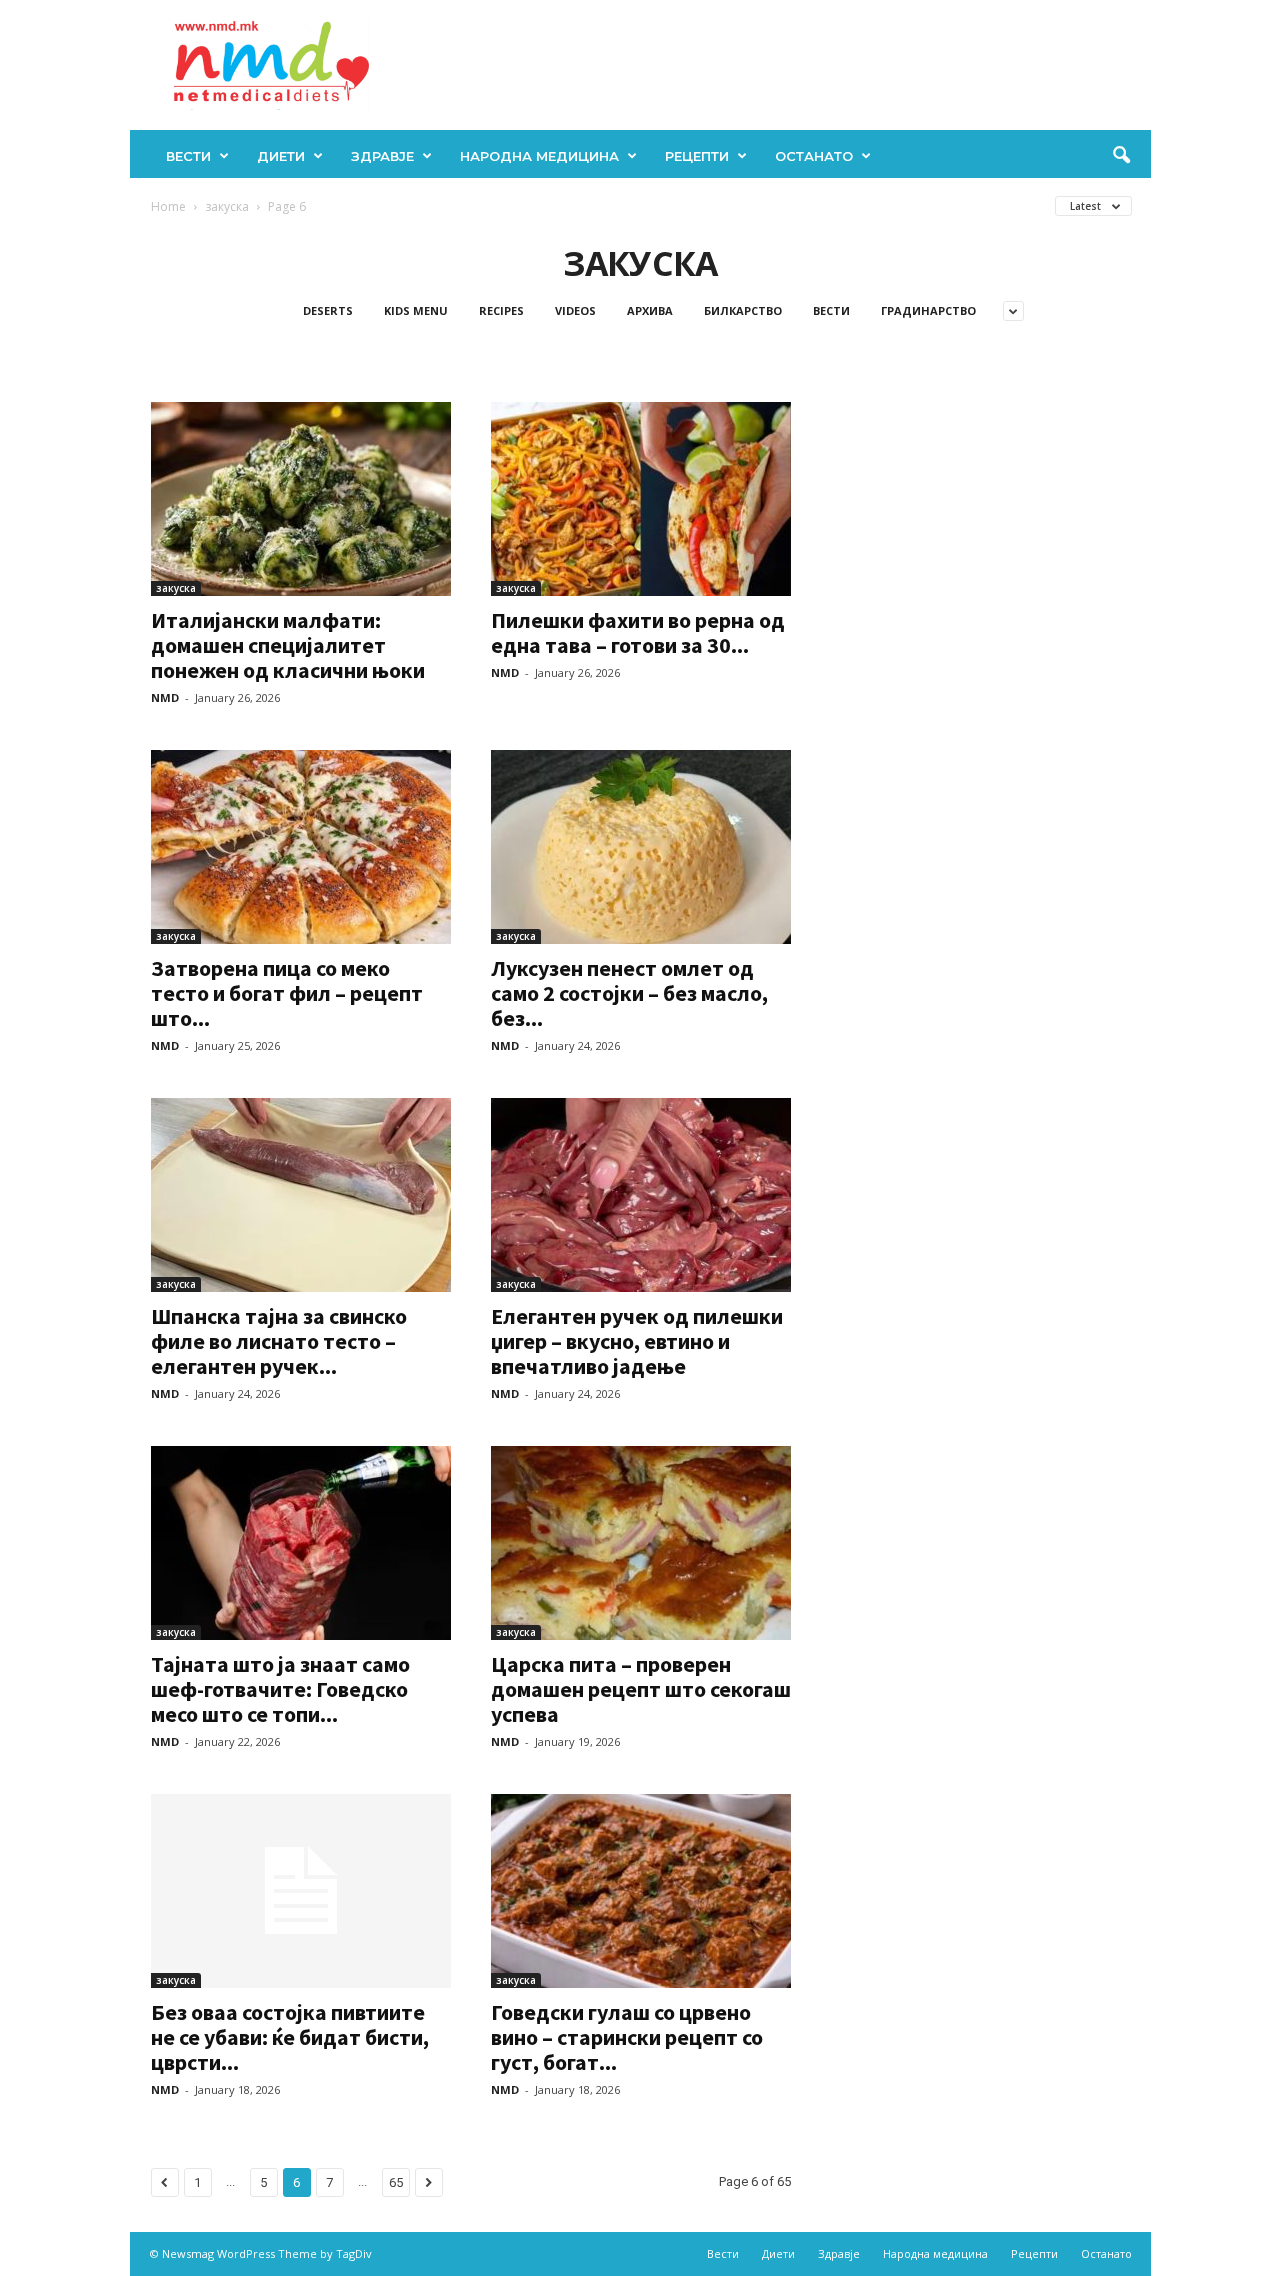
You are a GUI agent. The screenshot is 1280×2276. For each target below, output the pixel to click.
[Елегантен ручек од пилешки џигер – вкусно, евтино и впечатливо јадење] (641, 1195)
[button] (1121, 156)
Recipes (501, 310)
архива (650, 310)
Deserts (328, 310)
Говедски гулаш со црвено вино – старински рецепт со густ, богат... (627, 2037)
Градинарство (928, 310)
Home (168, 206)
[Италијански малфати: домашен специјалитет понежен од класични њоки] (301, 499)
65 (396, 2182)
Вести (188, 156)
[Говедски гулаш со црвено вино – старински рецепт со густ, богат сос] (641, 1891)
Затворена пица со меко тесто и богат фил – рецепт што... (287, 993)
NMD (165, 697)
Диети (281, 156)
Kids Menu (416, 310)
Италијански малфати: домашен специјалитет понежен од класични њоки (288, 645)
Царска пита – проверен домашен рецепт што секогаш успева (641, 1689)
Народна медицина (539, 156)
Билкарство (743, 310)
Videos (575, 310)
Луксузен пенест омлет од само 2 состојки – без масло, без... (629, 993)
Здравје (382, 156)
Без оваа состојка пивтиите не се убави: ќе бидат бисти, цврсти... (290, 2037)
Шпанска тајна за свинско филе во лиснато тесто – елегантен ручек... (279, 1341)
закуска (227, 206)
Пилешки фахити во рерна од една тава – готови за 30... (638, 632)
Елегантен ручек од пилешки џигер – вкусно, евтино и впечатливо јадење (637, 1341)
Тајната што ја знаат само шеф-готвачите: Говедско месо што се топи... (280, 1689)
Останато (814, 156)
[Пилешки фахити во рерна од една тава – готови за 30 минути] (641, 499)
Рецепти (697, 156)
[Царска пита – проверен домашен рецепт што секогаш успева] (641, 1543)
